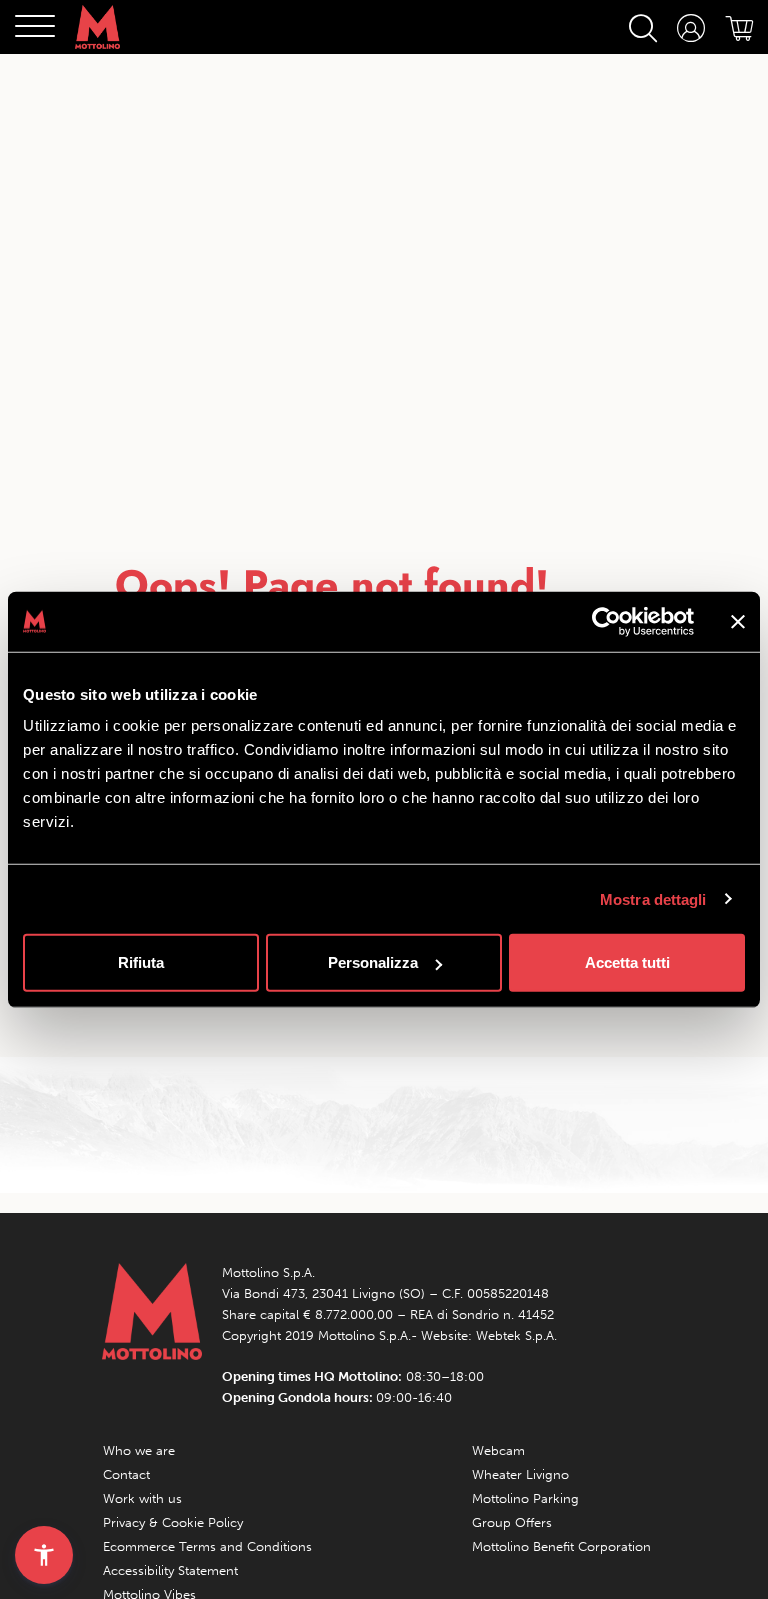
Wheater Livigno (520, 1474)
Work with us (142, 1498)
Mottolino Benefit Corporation (561, 1546)
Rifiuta (141, 962)
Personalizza (373, 962)
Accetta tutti (627, 962)
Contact (126, 1474)
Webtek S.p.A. (516, 1335)
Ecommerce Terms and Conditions (207, 1546)
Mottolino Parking (525, 1498)
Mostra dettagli (653, 898)
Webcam (498, 1450)
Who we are (139, 1450)
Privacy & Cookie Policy (173, 1522)
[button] (44, 1555)
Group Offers (512, 1522)
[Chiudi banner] (738, 621)
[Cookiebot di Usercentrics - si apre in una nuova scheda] (606, 621)
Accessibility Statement (170, 1570)
